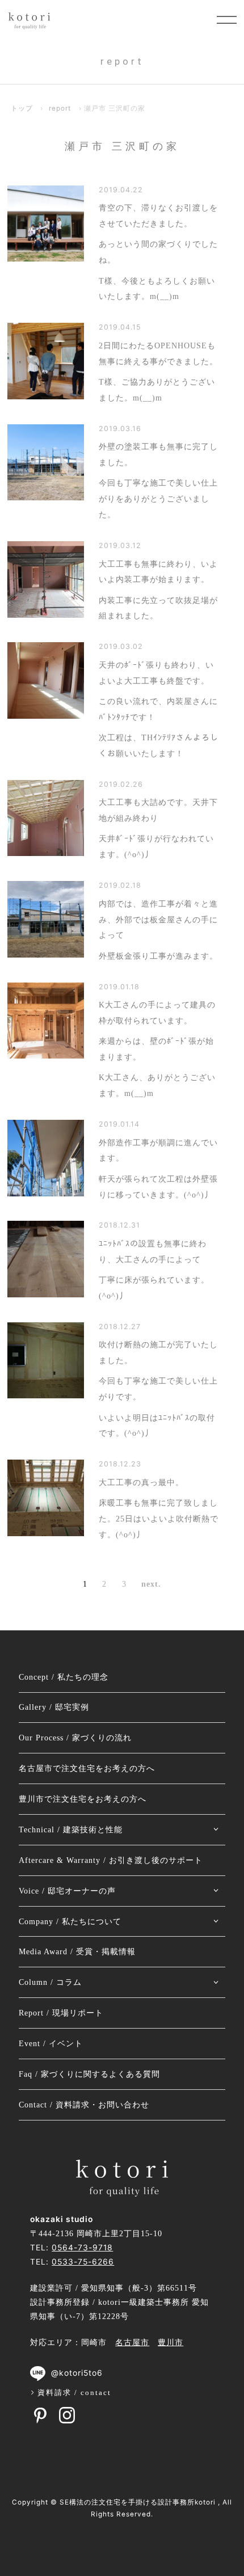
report (60, 108)
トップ (22, 108)
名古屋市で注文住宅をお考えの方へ (87, 1768)
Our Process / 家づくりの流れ (75, 1738)
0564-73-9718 (82, 2248)
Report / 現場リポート (61, 2013)
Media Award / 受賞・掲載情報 (77, 1952)
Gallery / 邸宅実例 (54, 1707)
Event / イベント (51, 2044)
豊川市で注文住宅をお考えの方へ (83, 1799)
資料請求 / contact (74, 2392)
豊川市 (171, 2343)
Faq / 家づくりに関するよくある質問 (89, 2074)
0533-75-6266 (83, 2262)
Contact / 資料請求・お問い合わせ (84, 2105)
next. (151, 1584)
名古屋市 (132, 2343)
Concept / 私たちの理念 (64, 1677)
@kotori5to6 (77, 2373)
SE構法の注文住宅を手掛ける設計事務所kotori (138, 2502)
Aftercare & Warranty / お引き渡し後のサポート (111, 1860)
